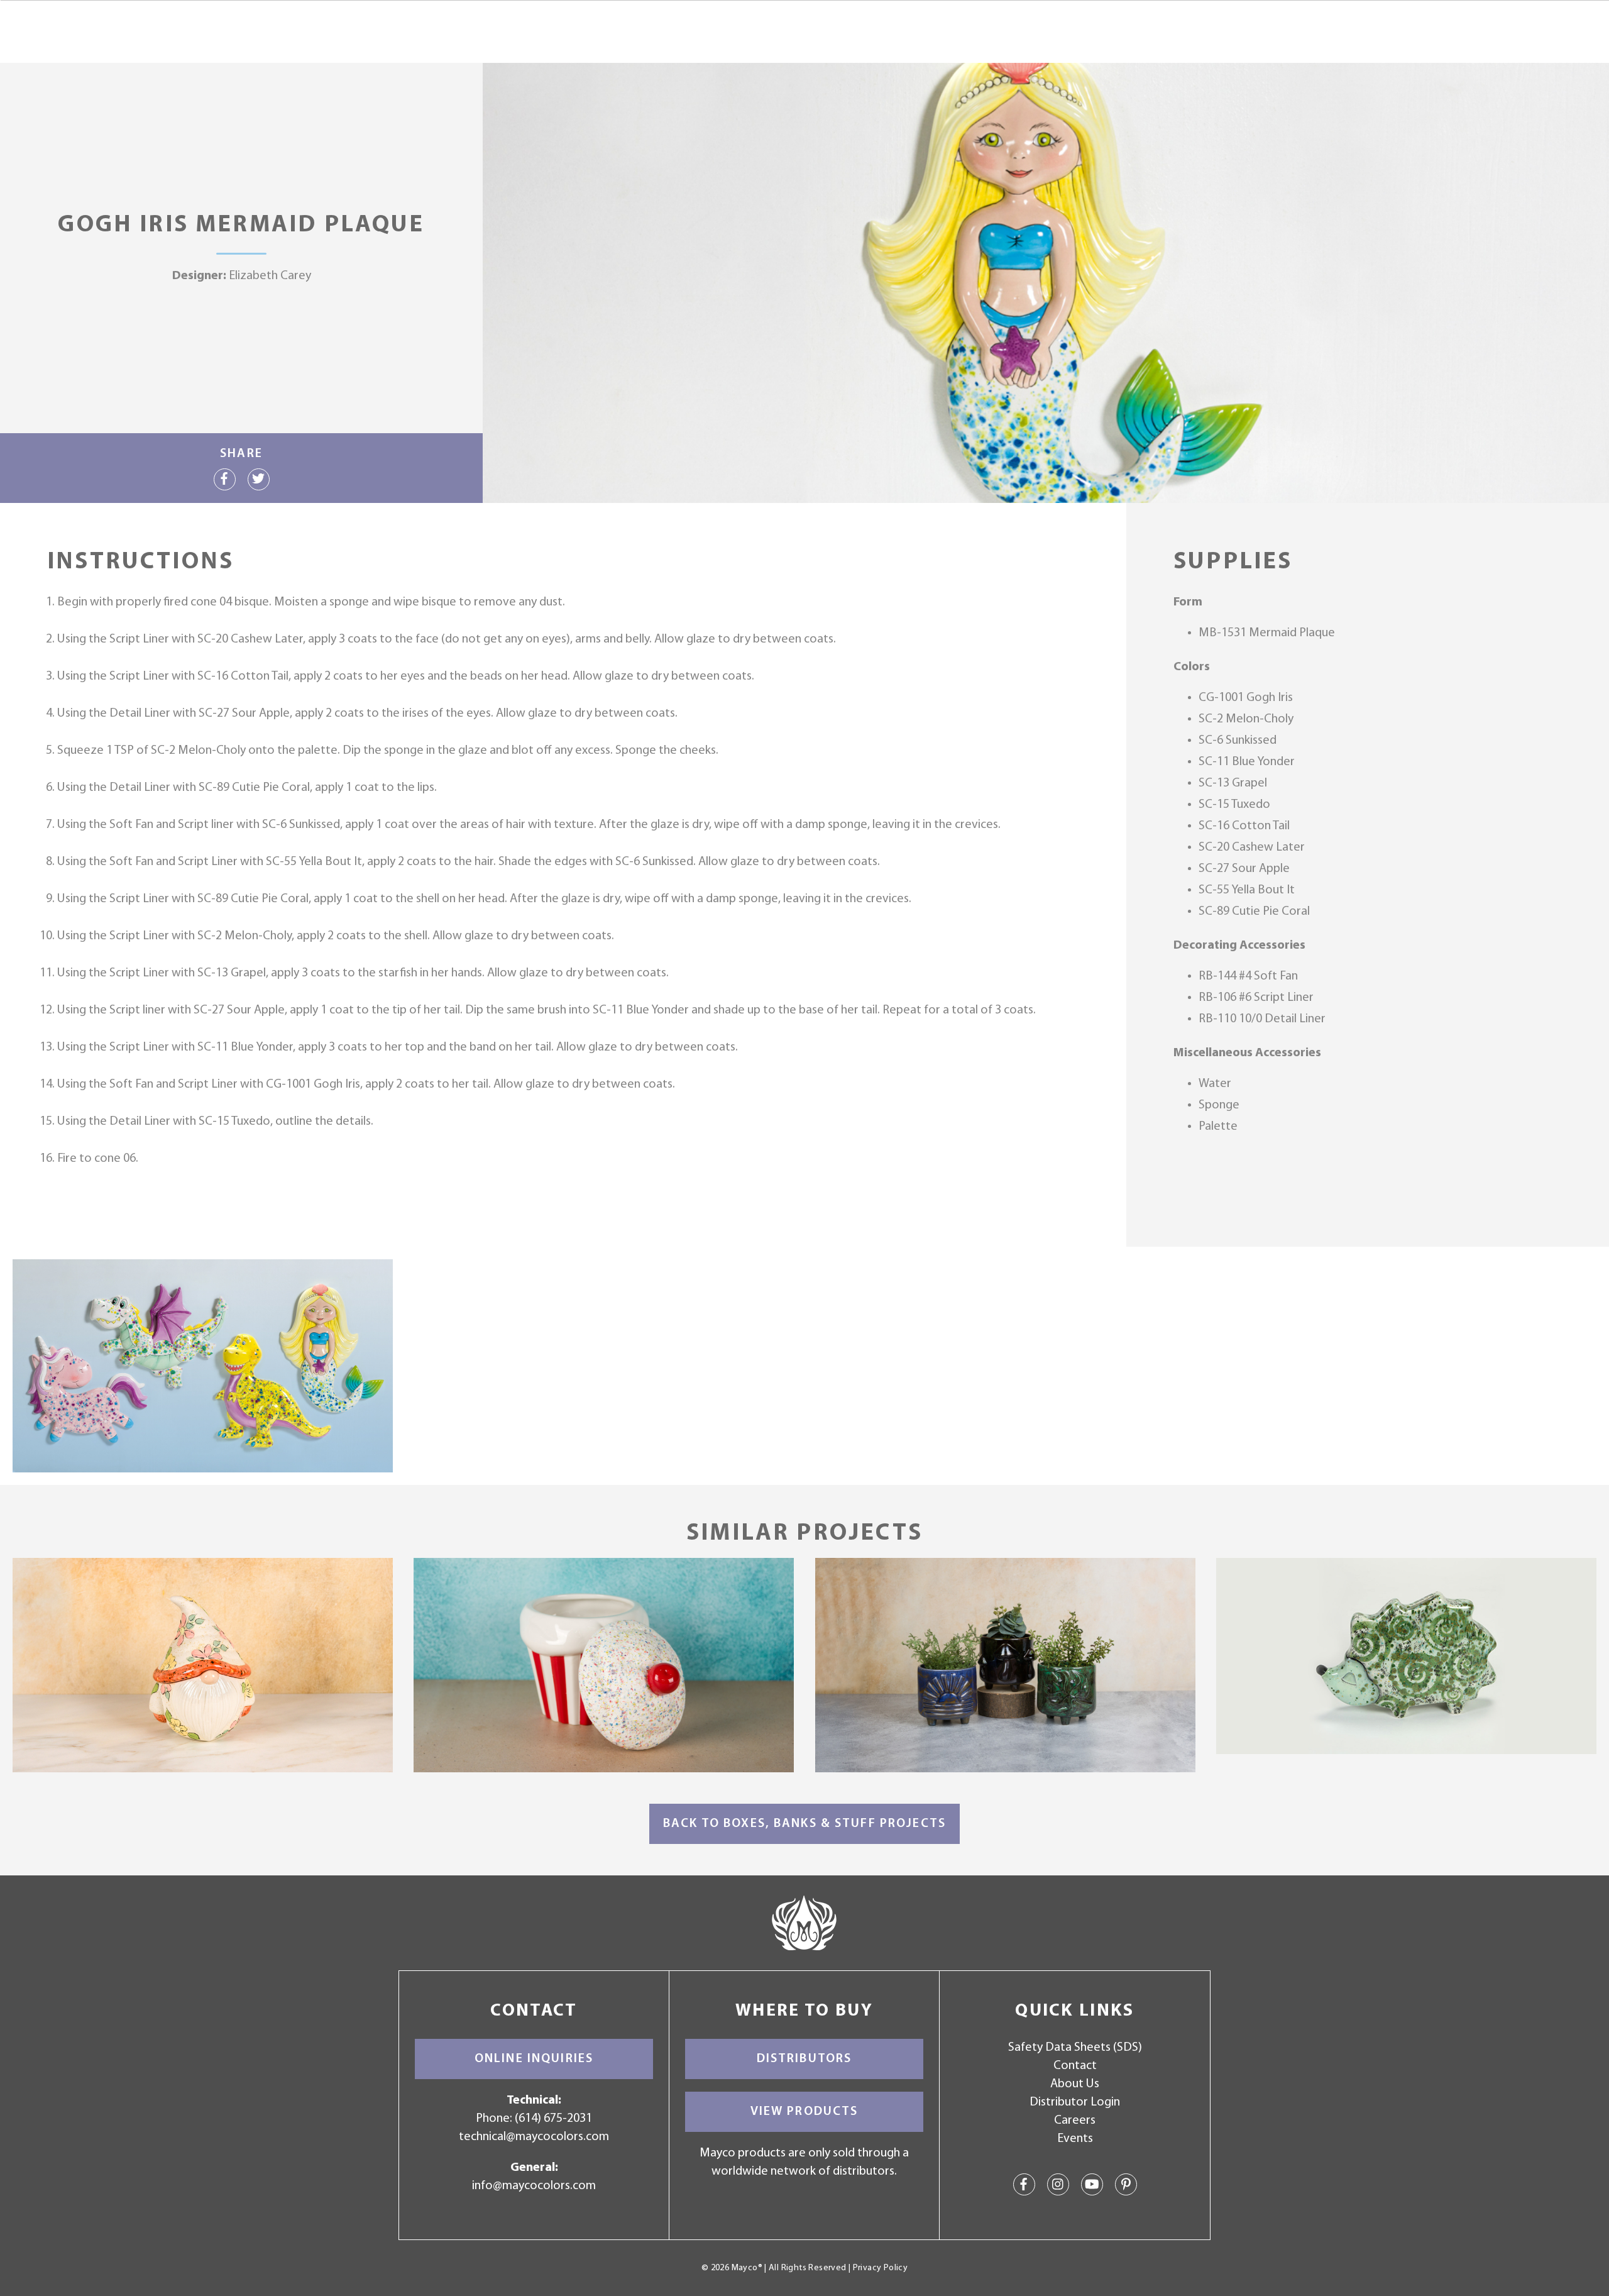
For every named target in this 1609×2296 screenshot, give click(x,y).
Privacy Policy (880, 2268)
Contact (1075, 2066)
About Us (1075, 2084)
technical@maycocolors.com (534, 2137)
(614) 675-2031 (553, 2119)
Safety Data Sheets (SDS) (1075, 2048)
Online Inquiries (534, 2059)
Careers (1075, 2121)
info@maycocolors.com (534, 2186)
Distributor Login (1075, 2102)
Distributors (804, 2059)
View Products (804, 2112)
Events (1075, 2139)
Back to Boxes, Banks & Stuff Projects (804, 1824)
